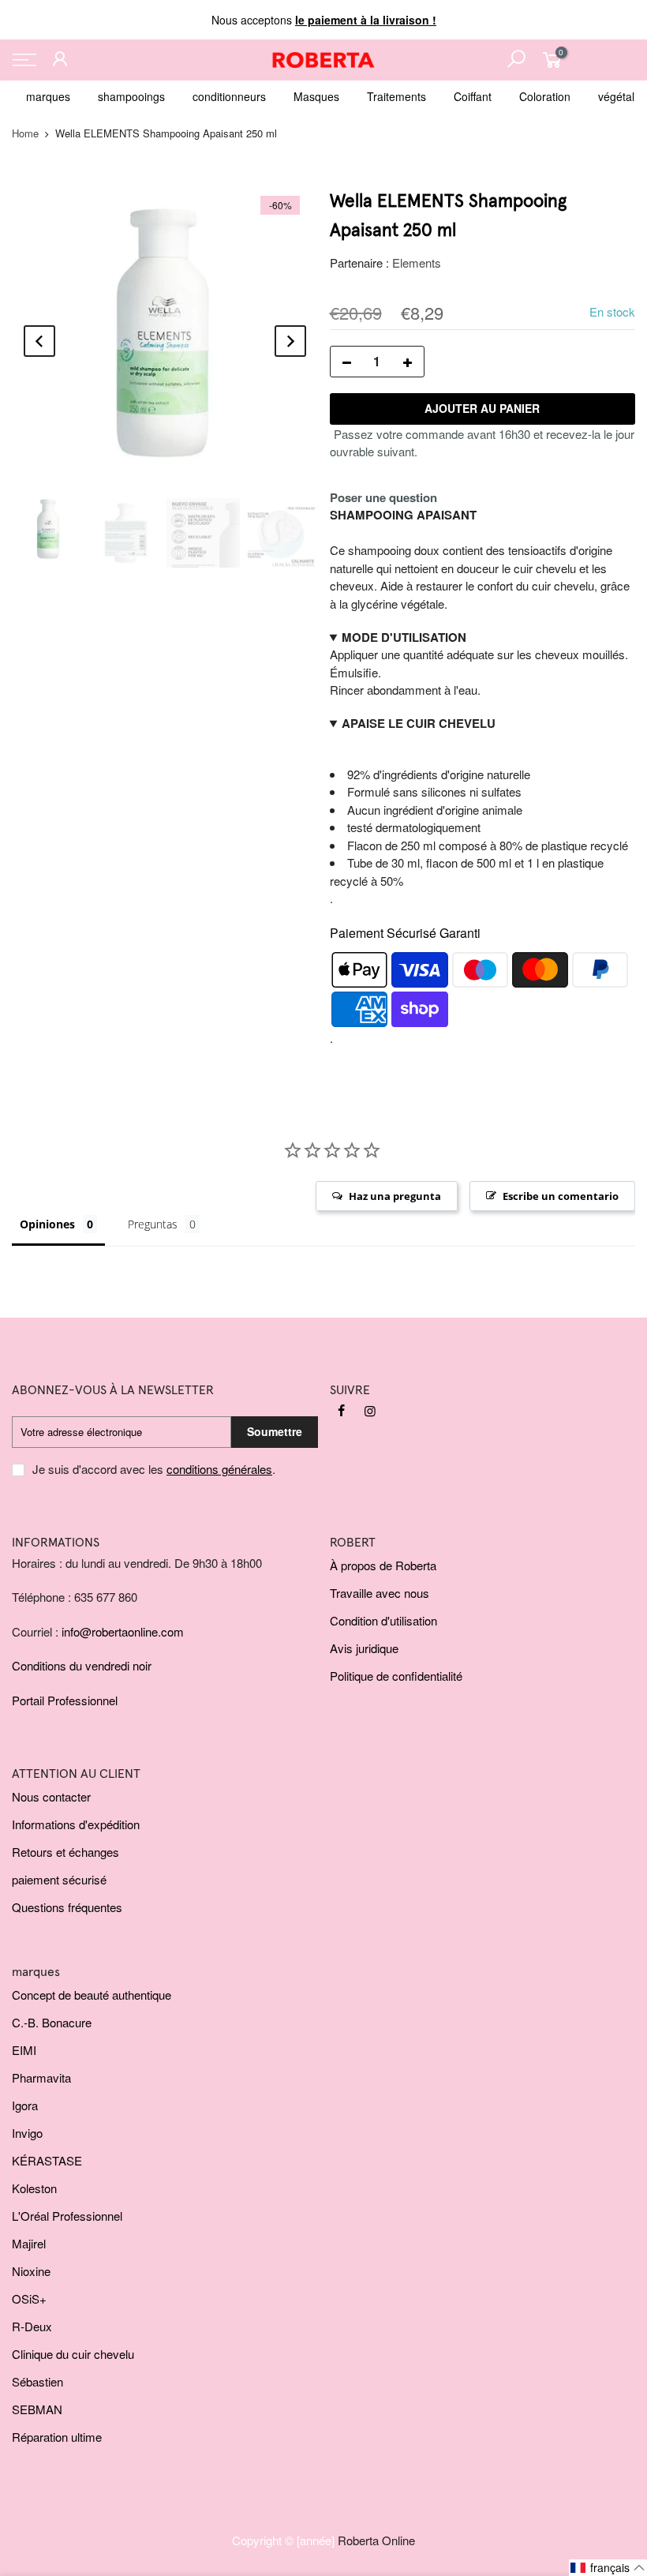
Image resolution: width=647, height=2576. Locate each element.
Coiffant (473, 96)
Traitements (396, 96)
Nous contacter (51, 1796)
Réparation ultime (57, 2437)
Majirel (29, 2243)
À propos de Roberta (383, 1565)
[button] (608, 2568)
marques (48, 96)
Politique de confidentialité (396, 1676)
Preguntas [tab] (153, 1224)
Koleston (34, 2188)
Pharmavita (41, 2077)
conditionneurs (229, 96)
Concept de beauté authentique (92, 1995)
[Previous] (39, 341)
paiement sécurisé (59, 1879)
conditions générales (219, 1469)
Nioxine (31, 2271)
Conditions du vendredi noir (82, 1665)
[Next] (290, 341)
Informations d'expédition (76, 1824)
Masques (316, 96)
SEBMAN (37, 2409)
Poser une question (383, 497)
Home (25, 133)
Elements (417, 262)
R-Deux (32, 2326)
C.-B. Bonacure (52, 2022)
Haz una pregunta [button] (395, 1196)
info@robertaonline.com (123, 1631)
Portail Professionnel (65, 1700)
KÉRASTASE (47, 2160)
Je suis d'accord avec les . (154, 1469)
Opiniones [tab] (47, 1224)
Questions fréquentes (67, 1907)
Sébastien (37, 2381)
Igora (25, 2105)
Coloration (545, 96)
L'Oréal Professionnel (67, 2216)
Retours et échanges (65, 1852)
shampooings (131, 96)
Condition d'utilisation (383, 1620)
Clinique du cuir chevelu (73, 2354)
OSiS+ (29, 2299)
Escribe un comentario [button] (561, 1196)
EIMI (24, 2050)
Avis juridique (364, 1648)
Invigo (27, 2133)
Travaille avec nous (380, 1593)
